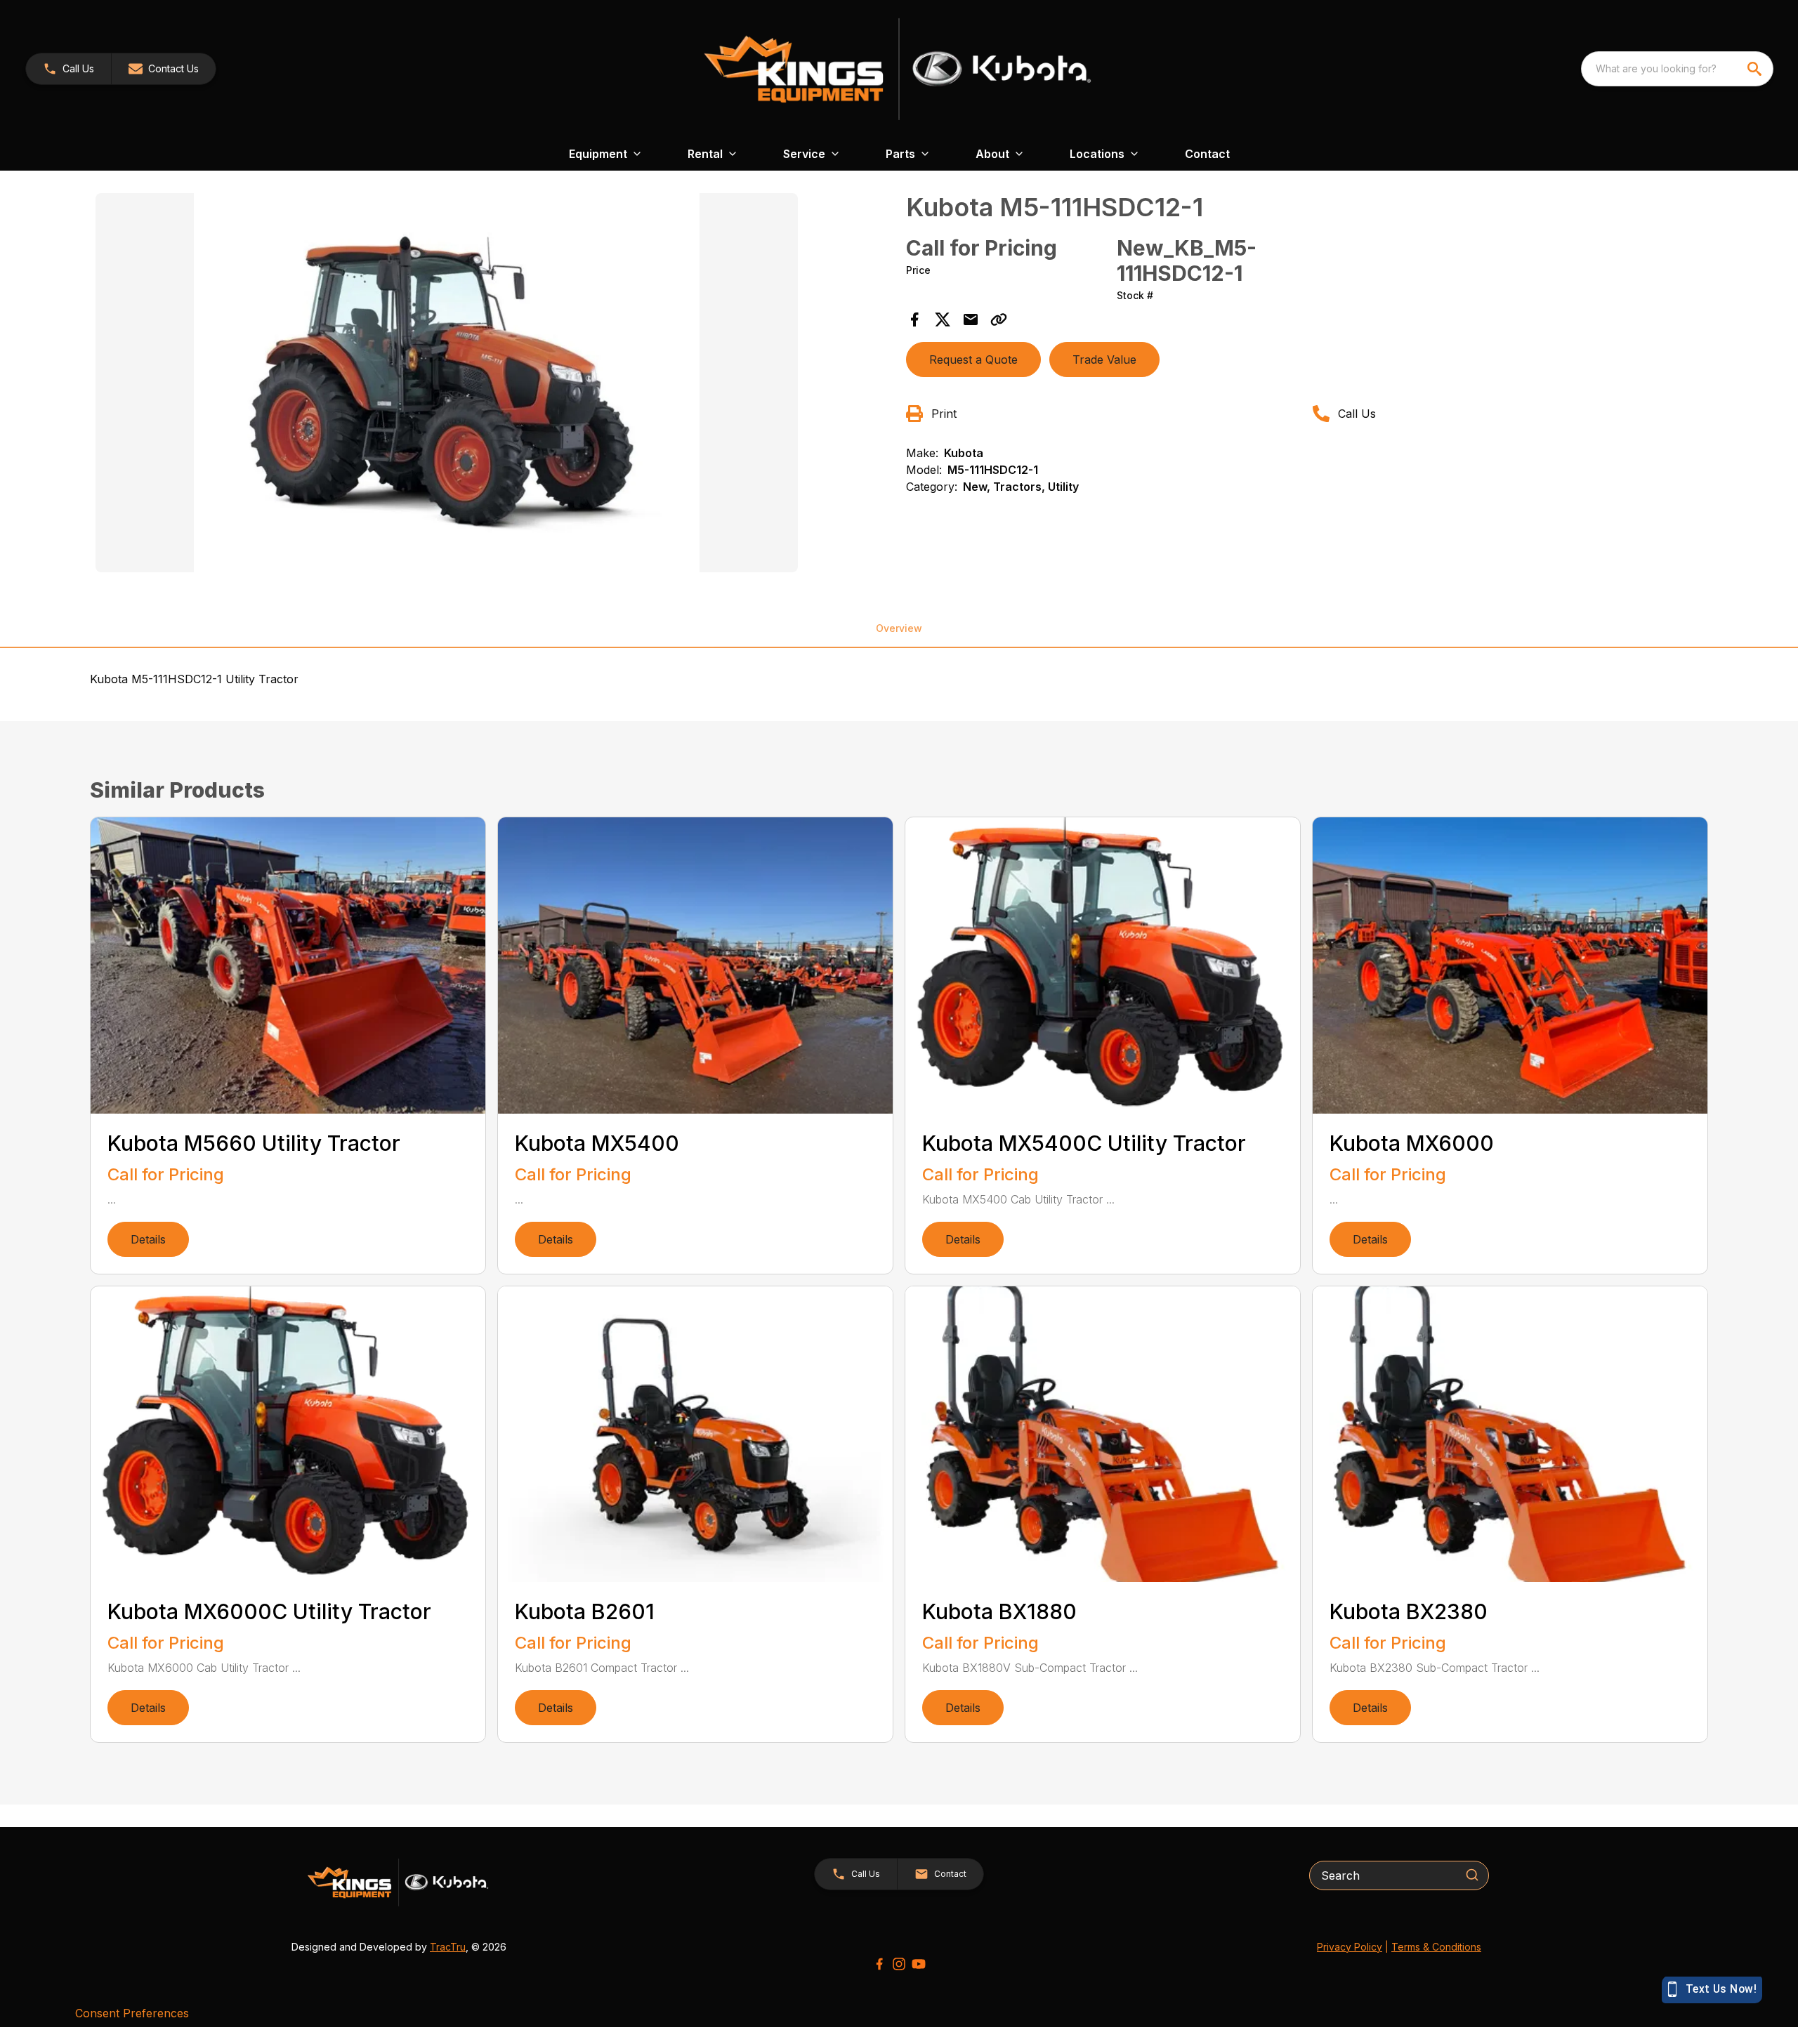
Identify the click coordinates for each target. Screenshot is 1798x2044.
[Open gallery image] (447, 383)
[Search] (1472, 1875)
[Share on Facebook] (914, 319)
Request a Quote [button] (973, 360)
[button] (68, 69)
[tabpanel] (494, 385)
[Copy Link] (999, 319)
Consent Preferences (132, 2013)
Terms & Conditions (1436, 1947)
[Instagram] (899, 1964)
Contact (1207, 154)
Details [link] (148, 1239)
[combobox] (1677, 69)
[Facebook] (879, 1964)
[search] (1756, 69)
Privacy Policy (1350, 1947)
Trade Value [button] (1104, 360)
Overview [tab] (899, 628)
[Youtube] (919, 1964)
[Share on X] (943, 319)
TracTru (448, 1947)
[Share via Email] (971, 319)
